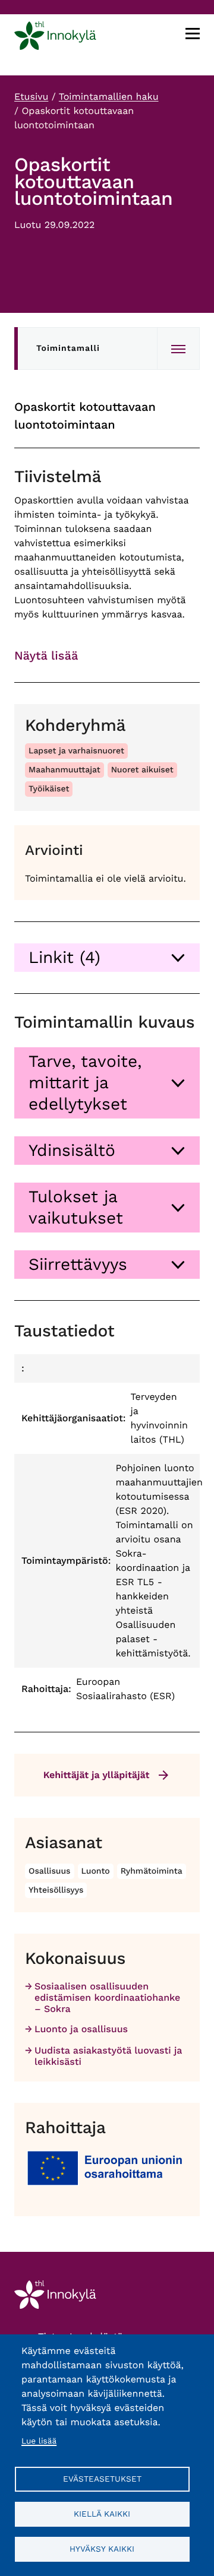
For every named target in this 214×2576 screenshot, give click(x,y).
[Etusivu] (55, 38)
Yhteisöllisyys (56, 1890)
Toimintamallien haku (109, 96)
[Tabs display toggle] (178, 348)
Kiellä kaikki (102, 2514)
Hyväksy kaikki (102, 2549)
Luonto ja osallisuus (81, 2029)
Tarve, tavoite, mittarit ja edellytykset (85, 1083)
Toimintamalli (68, 348)
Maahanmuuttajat (64, 770)
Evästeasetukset (102, 2479)
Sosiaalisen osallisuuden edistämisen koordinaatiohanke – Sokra (107, 1997)
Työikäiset (49, 789)
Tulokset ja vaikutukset (76, 1207)
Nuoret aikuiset (142, 770)
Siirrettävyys (78, 1264)
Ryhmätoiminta (152, 1871)
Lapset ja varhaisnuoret (76, 751)
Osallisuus (50, 1871)
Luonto (96, 1871)
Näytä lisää (46, 655)
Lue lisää (39, 2441)
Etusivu (31, 96)
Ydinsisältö (72, 1150)
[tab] (107, 958)
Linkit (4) (64, 957)
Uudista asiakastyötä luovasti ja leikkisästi (108, 2056)
